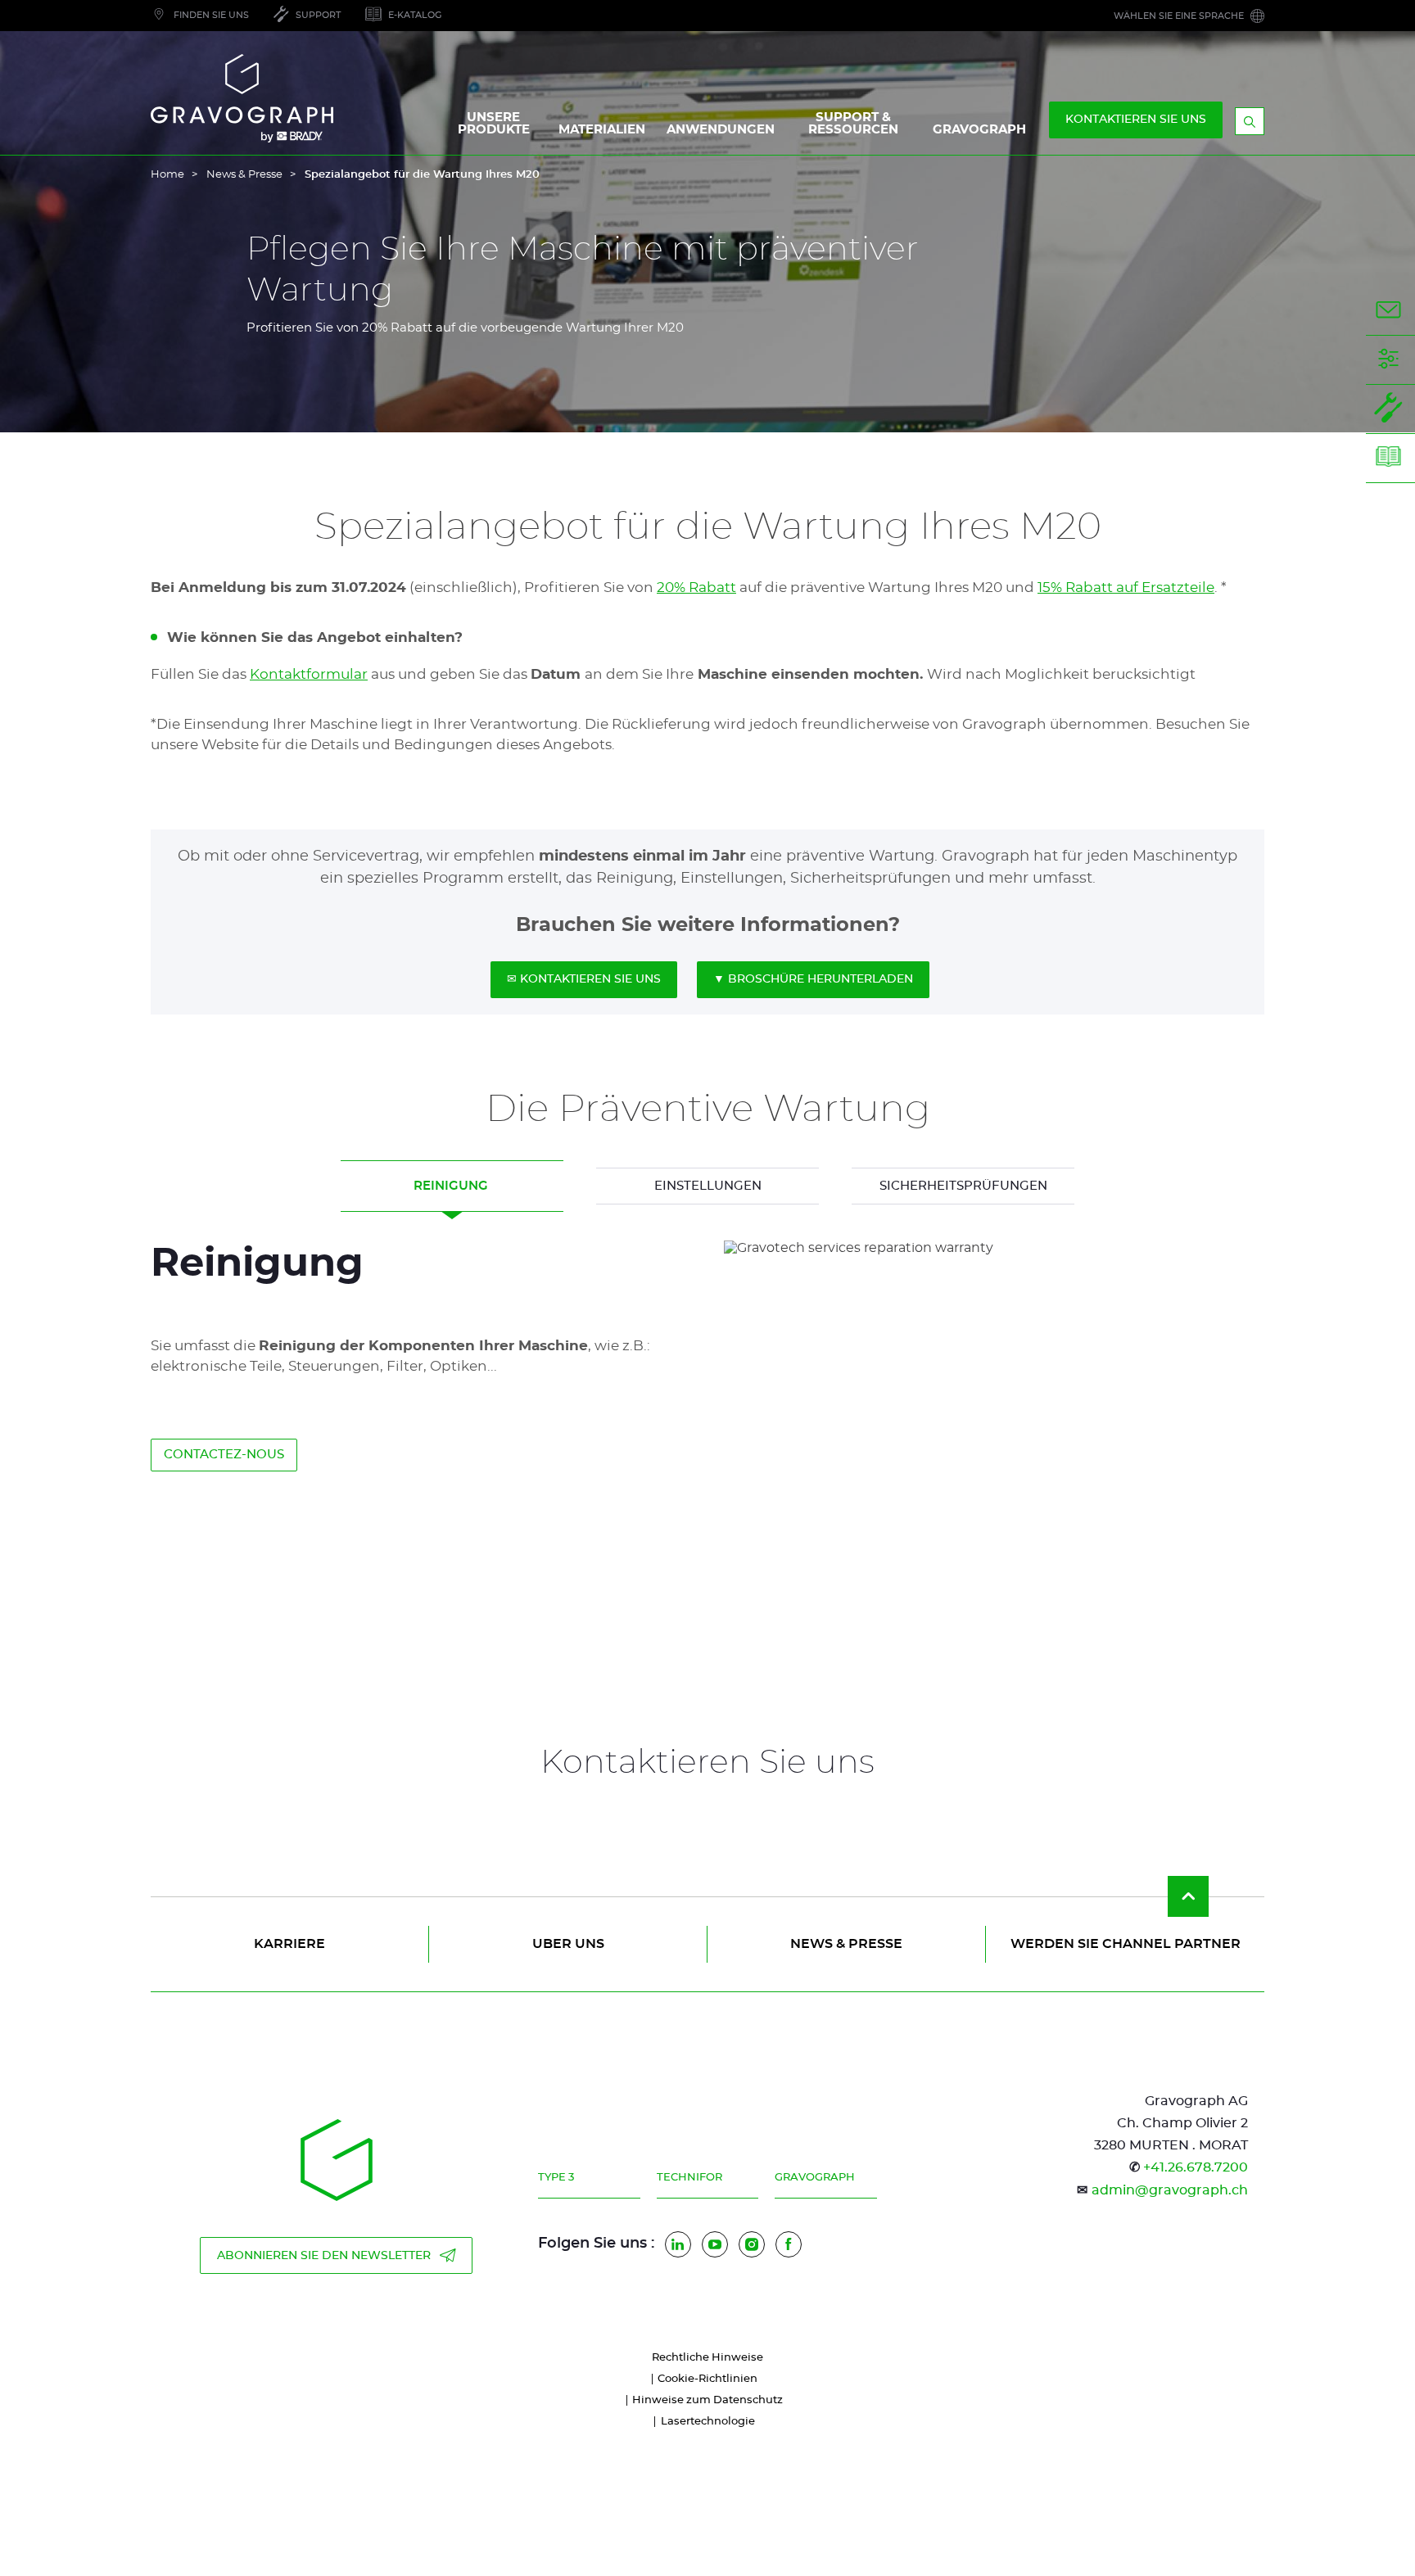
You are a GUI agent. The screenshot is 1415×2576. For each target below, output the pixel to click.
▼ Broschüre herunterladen (813, 979)
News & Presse (244, 175)
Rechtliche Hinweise (707, 2358)
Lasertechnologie (708, 2422)
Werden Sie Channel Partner (1126, 1944)
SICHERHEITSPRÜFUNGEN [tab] (963, 1186)
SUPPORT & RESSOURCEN (853, 124)
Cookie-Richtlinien (707, 2379)
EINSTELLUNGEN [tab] (708, 1186)
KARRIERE (289, 1944)
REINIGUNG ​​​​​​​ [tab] (452, 1186)
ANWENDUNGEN (721, 130)
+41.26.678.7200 (1196, 2167)
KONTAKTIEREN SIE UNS (1136, 120)
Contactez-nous (224, 1455)
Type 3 (556, 2178)
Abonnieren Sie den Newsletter (324, 2256)
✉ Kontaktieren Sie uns (584, 979)
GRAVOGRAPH (979, 130)
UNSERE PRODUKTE (494, 124)
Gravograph (815, 2178)
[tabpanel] (707, 1425)
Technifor (689, 2178)
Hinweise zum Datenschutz (707, 2400)
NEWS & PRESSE (846, 1944)
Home (167, 175)
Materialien (602, 130)
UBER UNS (568, 1944)
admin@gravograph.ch (1170, 2190)
